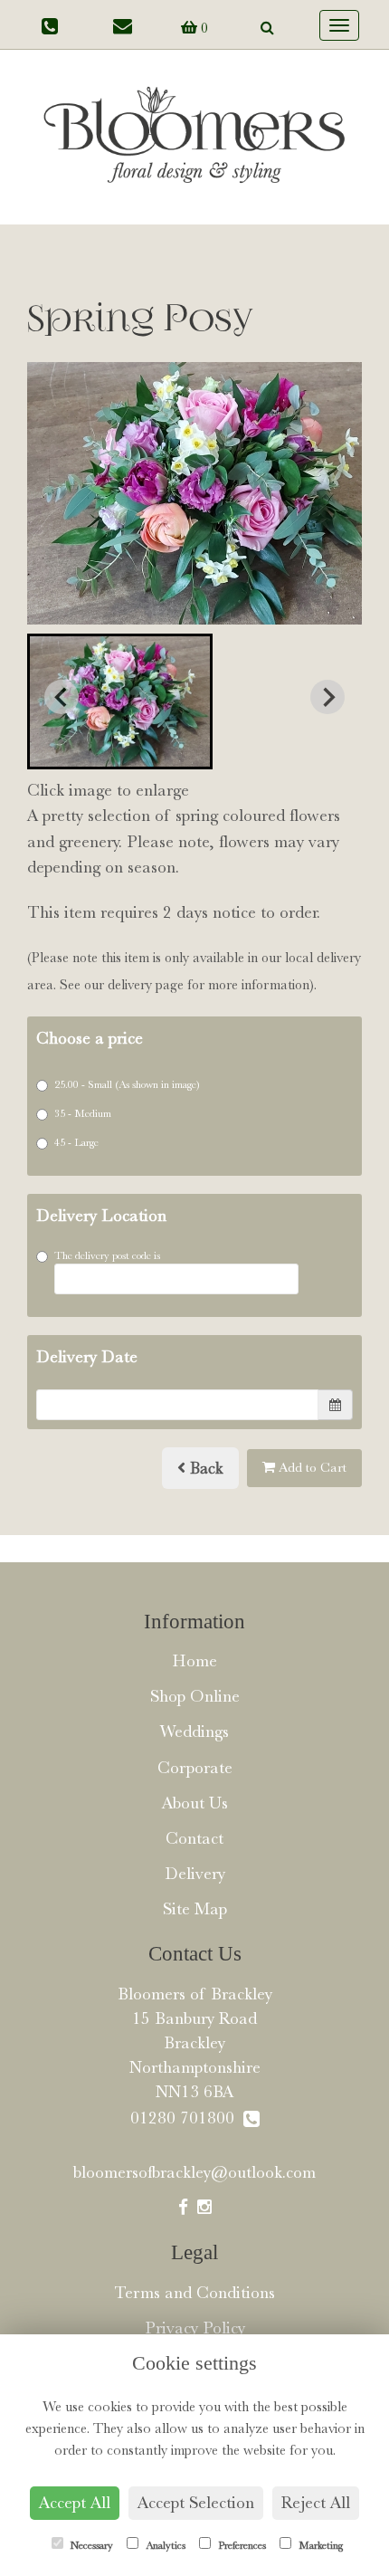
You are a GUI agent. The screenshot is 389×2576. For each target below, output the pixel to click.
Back (204, 1468)
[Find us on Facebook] (183, 2208)
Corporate (195, 1768)
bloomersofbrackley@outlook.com (194, 2172)
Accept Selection (196, 2503)
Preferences (241, 2545)
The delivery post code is (107, 1255)
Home (194, 1661)
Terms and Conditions (194, 2293)
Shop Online (195, 1696)
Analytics (164, 2545)
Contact (194, 1838)
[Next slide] (327, 697)
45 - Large (76, 1142)
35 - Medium (83, 1113)
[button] (120, 701)
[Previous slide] (62, 697)
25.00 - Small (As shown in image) (127, 1084)
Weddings (194, 1732)
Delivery (195, 1874)
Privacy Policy (195, 2328)
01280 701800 (187, 2118)
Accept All (75, 2503)
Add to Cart (311, 1468)
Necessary (90, 2545)
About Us (195, 1803)
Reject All (316, 2503)
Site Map (195, 1909)
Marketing (319, 2545)
